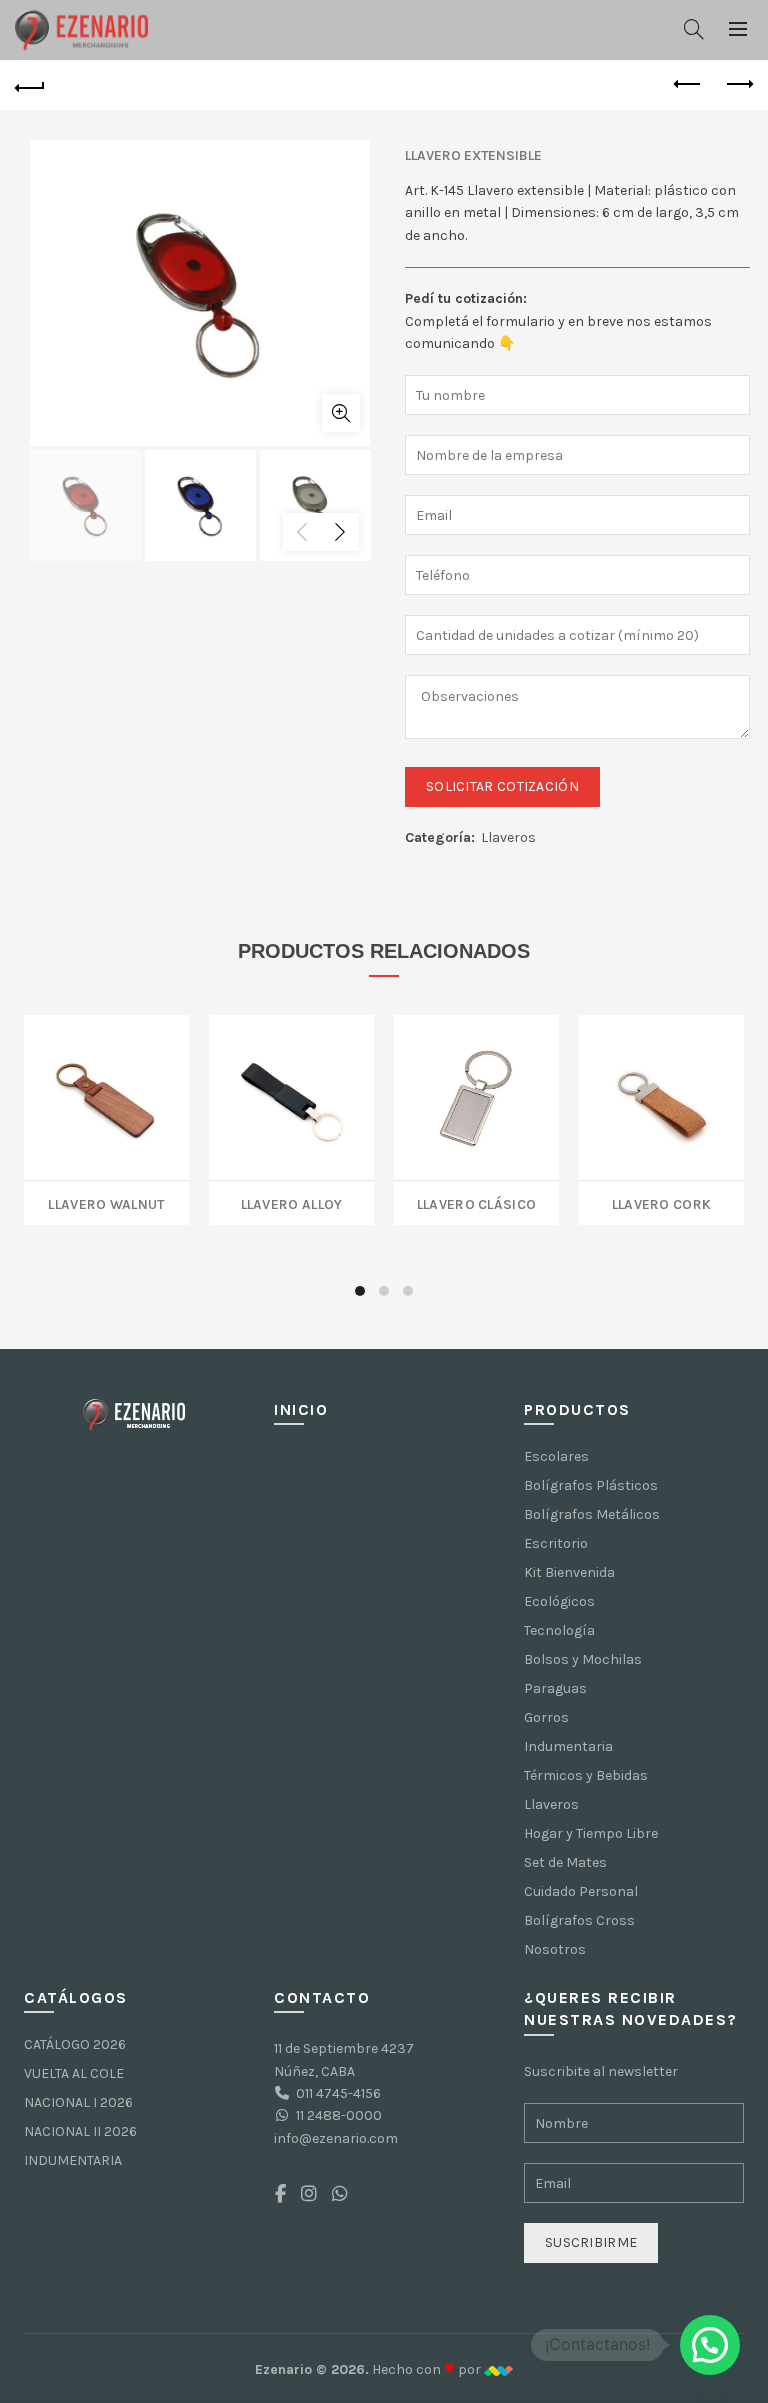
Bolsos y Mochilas (583, 1659)
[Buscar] (694, 29)
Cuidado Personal (581, 1891)
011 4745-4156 (338, 2093)
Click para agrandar (341, 413)
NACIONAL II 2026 (80, 2131)
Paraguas (555, 1688)
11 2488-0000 (339, 2115)
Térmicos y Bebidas (586, 1775)
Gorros (546, 1717)
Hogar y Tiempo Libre (591, 1833)
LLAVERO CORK (662, 1202)
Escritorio (556, 1543)
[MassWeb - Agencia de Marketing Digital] (498, 2369)
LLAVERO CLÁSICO (477, 1202)
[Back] (30, 85)
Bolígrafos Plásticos (591, 1485)
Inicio (301, 1409)
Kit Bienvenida (569, 1572)
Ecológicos (559, 1601)
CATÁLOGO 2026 (75, 2044)
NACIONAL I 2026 (78, 2102)
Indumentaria (568, 1746)
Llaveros (508, 837)
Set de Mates (565, 1862)
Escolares (556, 1456)
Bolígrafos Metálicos (592, 1514)
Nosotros (555, 1949)
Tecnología (559, 1630)
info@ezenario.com (336, 2138)
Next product (738, 85)
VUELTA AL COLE (74, 2073)
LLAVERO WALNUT (106, 1202)
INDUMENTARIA (73, 2160)
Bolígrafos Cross (579, 1920)
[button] (710, 2345)
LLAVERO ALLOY (292, 1202)
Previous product (688, 85)
